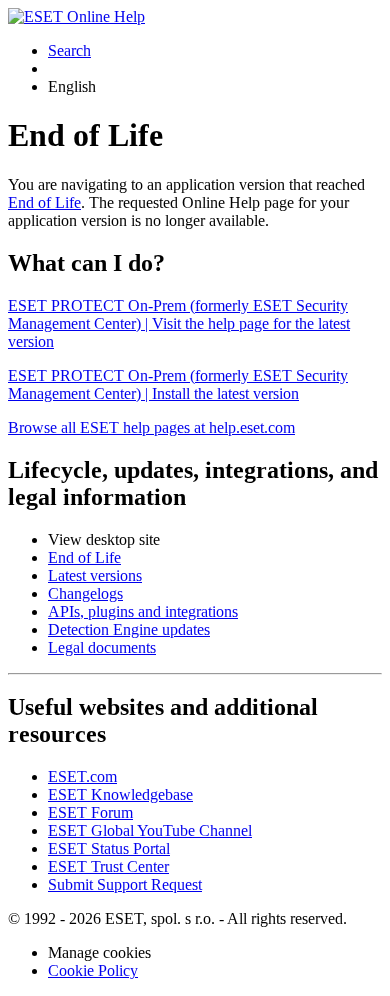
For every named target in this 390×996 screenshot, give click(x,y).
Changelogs (85, 593)
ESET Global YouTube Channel (150, 830)
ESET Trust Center (108, 866)
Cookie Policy (93, 970)
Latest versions (95, 575)
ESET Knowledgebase (120, 794)
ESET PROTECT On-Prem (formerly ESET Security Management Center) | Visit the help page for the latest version (179, 323)
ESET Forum (90, 812)
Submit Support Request (125, 884)
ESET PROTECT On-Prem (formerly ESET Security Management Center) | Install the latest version (178, 384)
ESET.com (82, 776)
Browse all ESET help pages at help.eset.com (151, 427)
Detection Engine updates (129, 629)
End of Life (44, 202)
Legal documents (102, 647)
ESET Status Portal (109, 848)
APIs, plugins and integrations (143, 611)
